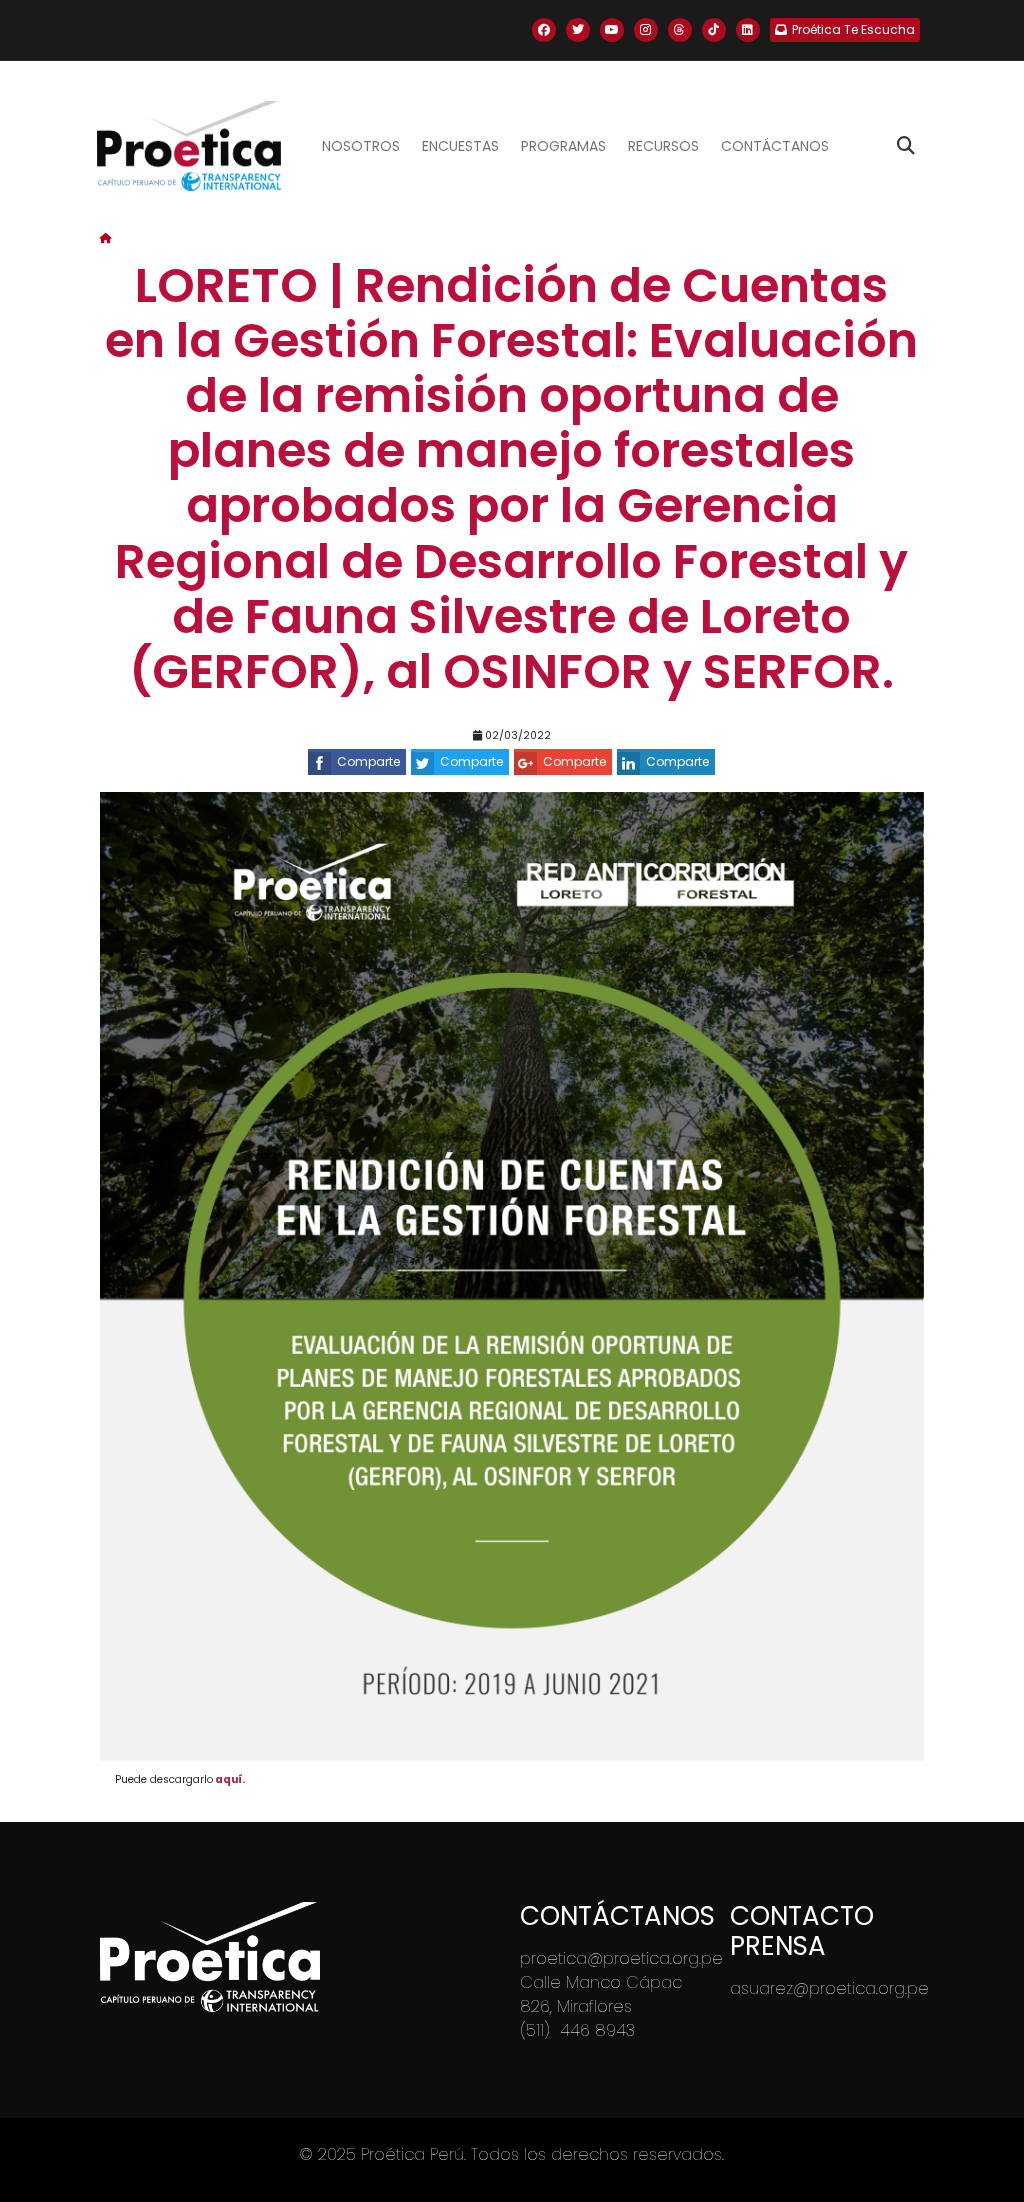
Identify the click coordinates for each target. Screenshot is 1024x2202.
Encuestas (460, 146)
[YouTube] (612, 30)
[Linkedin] (748, 30)
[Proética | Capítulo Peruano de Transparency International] (188, 146)
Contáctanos (775, 146)
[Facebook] (544, 30)
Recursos (663, 146)
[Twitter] (578, 30)
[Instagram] (646, 30)
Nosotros (361, 146)
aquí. (231, 1779)
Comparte (368, 761)
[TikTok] (714, 30)
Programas (563, 146)
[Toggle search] (906, 146)
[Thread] (680, 30)
